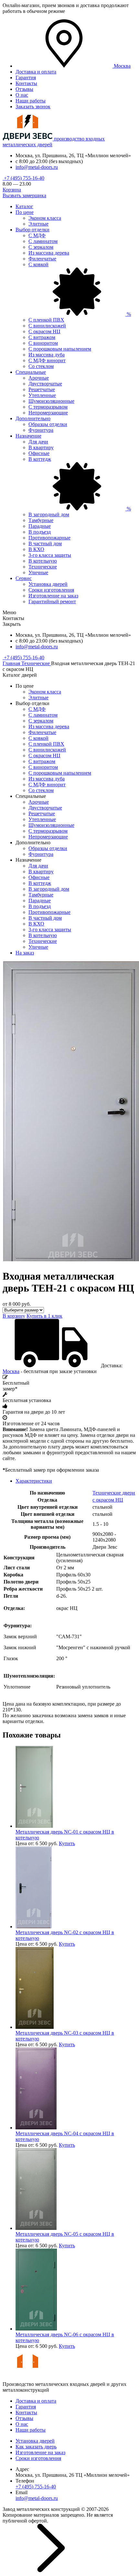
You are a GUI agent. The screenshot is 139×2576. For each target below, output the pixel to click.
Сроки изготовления (51, 590)
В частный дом (45, 543)
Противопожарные (49, 538)
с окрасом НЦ (108, 1500)
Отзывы (24, 89)
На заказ (25, 953)
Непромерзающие (48, 413)
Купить (67, 1843)
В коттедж (40, 883)
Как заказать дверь (36, 2447)
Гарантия (26, 77)
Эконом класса (45, 218)
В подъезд (40, 532)
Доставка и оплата (36, 72)
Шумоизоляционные (51, 401)
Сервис (24, 578)
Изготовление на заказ (53, 596)
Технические (43, 567)
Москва (11, 1371)
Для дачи (38, 442)
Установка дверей (48, 584)
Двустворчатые (45, 384)
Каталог (24, 206)
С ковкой (38, 738)
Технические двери (114, 1493)
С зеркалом (41, 247)
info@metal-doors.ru (37, 167)
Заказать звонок (33, 107)
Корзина (12, 190)
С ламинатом (43, 241)
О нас (22, 95)
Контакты (26, 83)
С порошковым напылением (60, 349)
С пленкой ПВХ (46, 320)
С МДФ (37, 235)
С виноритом (43, 343)
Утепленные (42, 395)
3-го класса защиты (50, 555)
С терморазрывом (48, 407)
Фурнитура (41, 430)
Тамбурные (41, 520)
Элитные (38, 224)
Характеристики (34, 1481)
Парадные (40, 526)
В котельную (43, 561)
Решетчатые (42, 389)
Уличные (38, 572)
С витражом (42, 337)
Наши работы (31, 101)
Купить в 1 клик (44, 1316)
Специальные (31, 372)
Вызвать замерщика (24, 195)
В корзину (14, 1316)
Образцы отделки (48, 424)
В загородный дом (49, 514)
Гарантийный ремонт (52, 601)
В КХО (36, 549)
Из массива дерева (49, 253)
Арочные (39, 378)
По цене (25, 212)
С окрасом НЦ (44, 331)
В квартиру (41, 447)
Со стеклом (41, 366)
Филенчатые (42, 259)
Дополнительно (33, 418)
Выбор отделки (32, 230)
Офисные (39, 453)
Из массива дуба (47, 355)
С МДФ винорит (47, 360)
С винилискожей (47, 326)
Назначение (28, 436)
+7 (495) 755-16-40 (23, 178)
